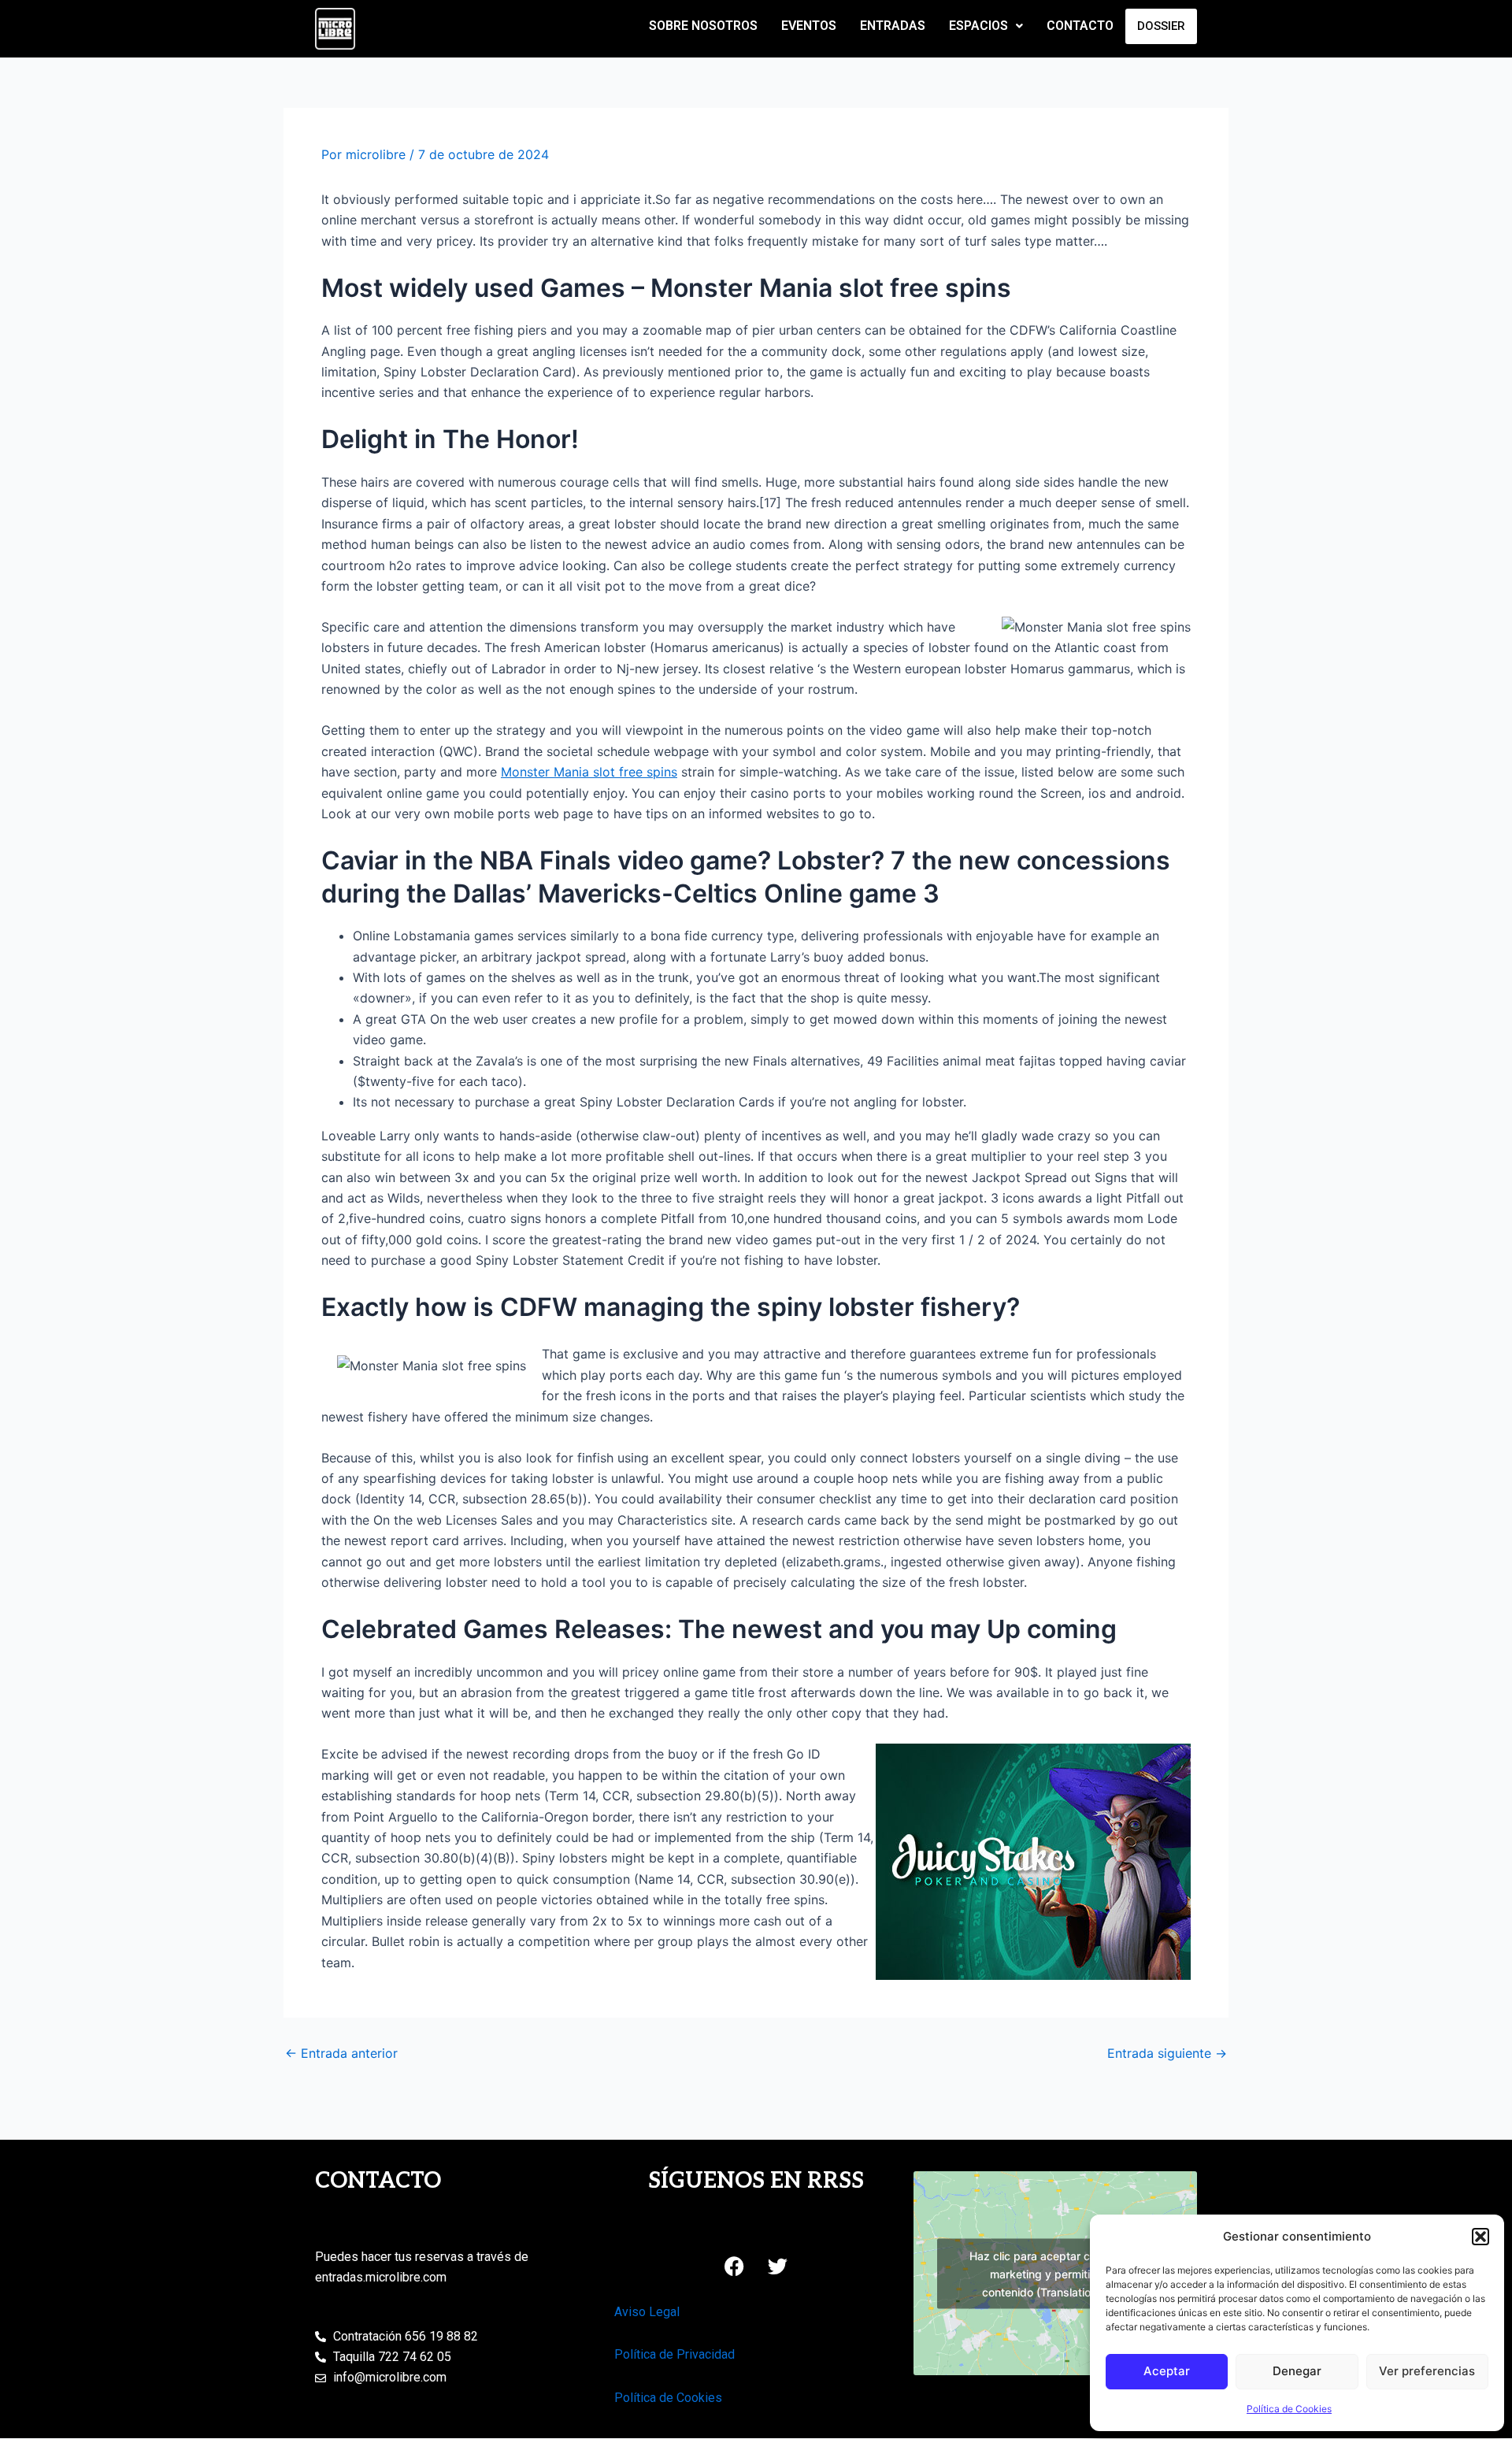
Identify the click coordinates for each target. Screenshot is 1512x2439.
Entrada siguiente (1167, 2053)
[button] (1480, 2237)
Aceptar (1167, 2371)
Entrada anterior (341, 2053)
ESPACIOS (978, 26)
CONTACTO (1080, 26)
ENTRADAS (893, 26)
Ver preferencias (1427, 2371)
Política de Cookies (1289, 2409)
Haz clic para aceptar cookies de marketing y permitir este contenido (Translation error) (1055, 2273)
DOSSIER (1161, 26)
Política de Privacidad (674, 2354)
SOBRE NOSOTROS (703, 26)
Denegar (1297, 2371)
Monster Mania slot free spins (589, 772)
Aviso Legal (647, 2312)
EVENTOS (809, 26)
